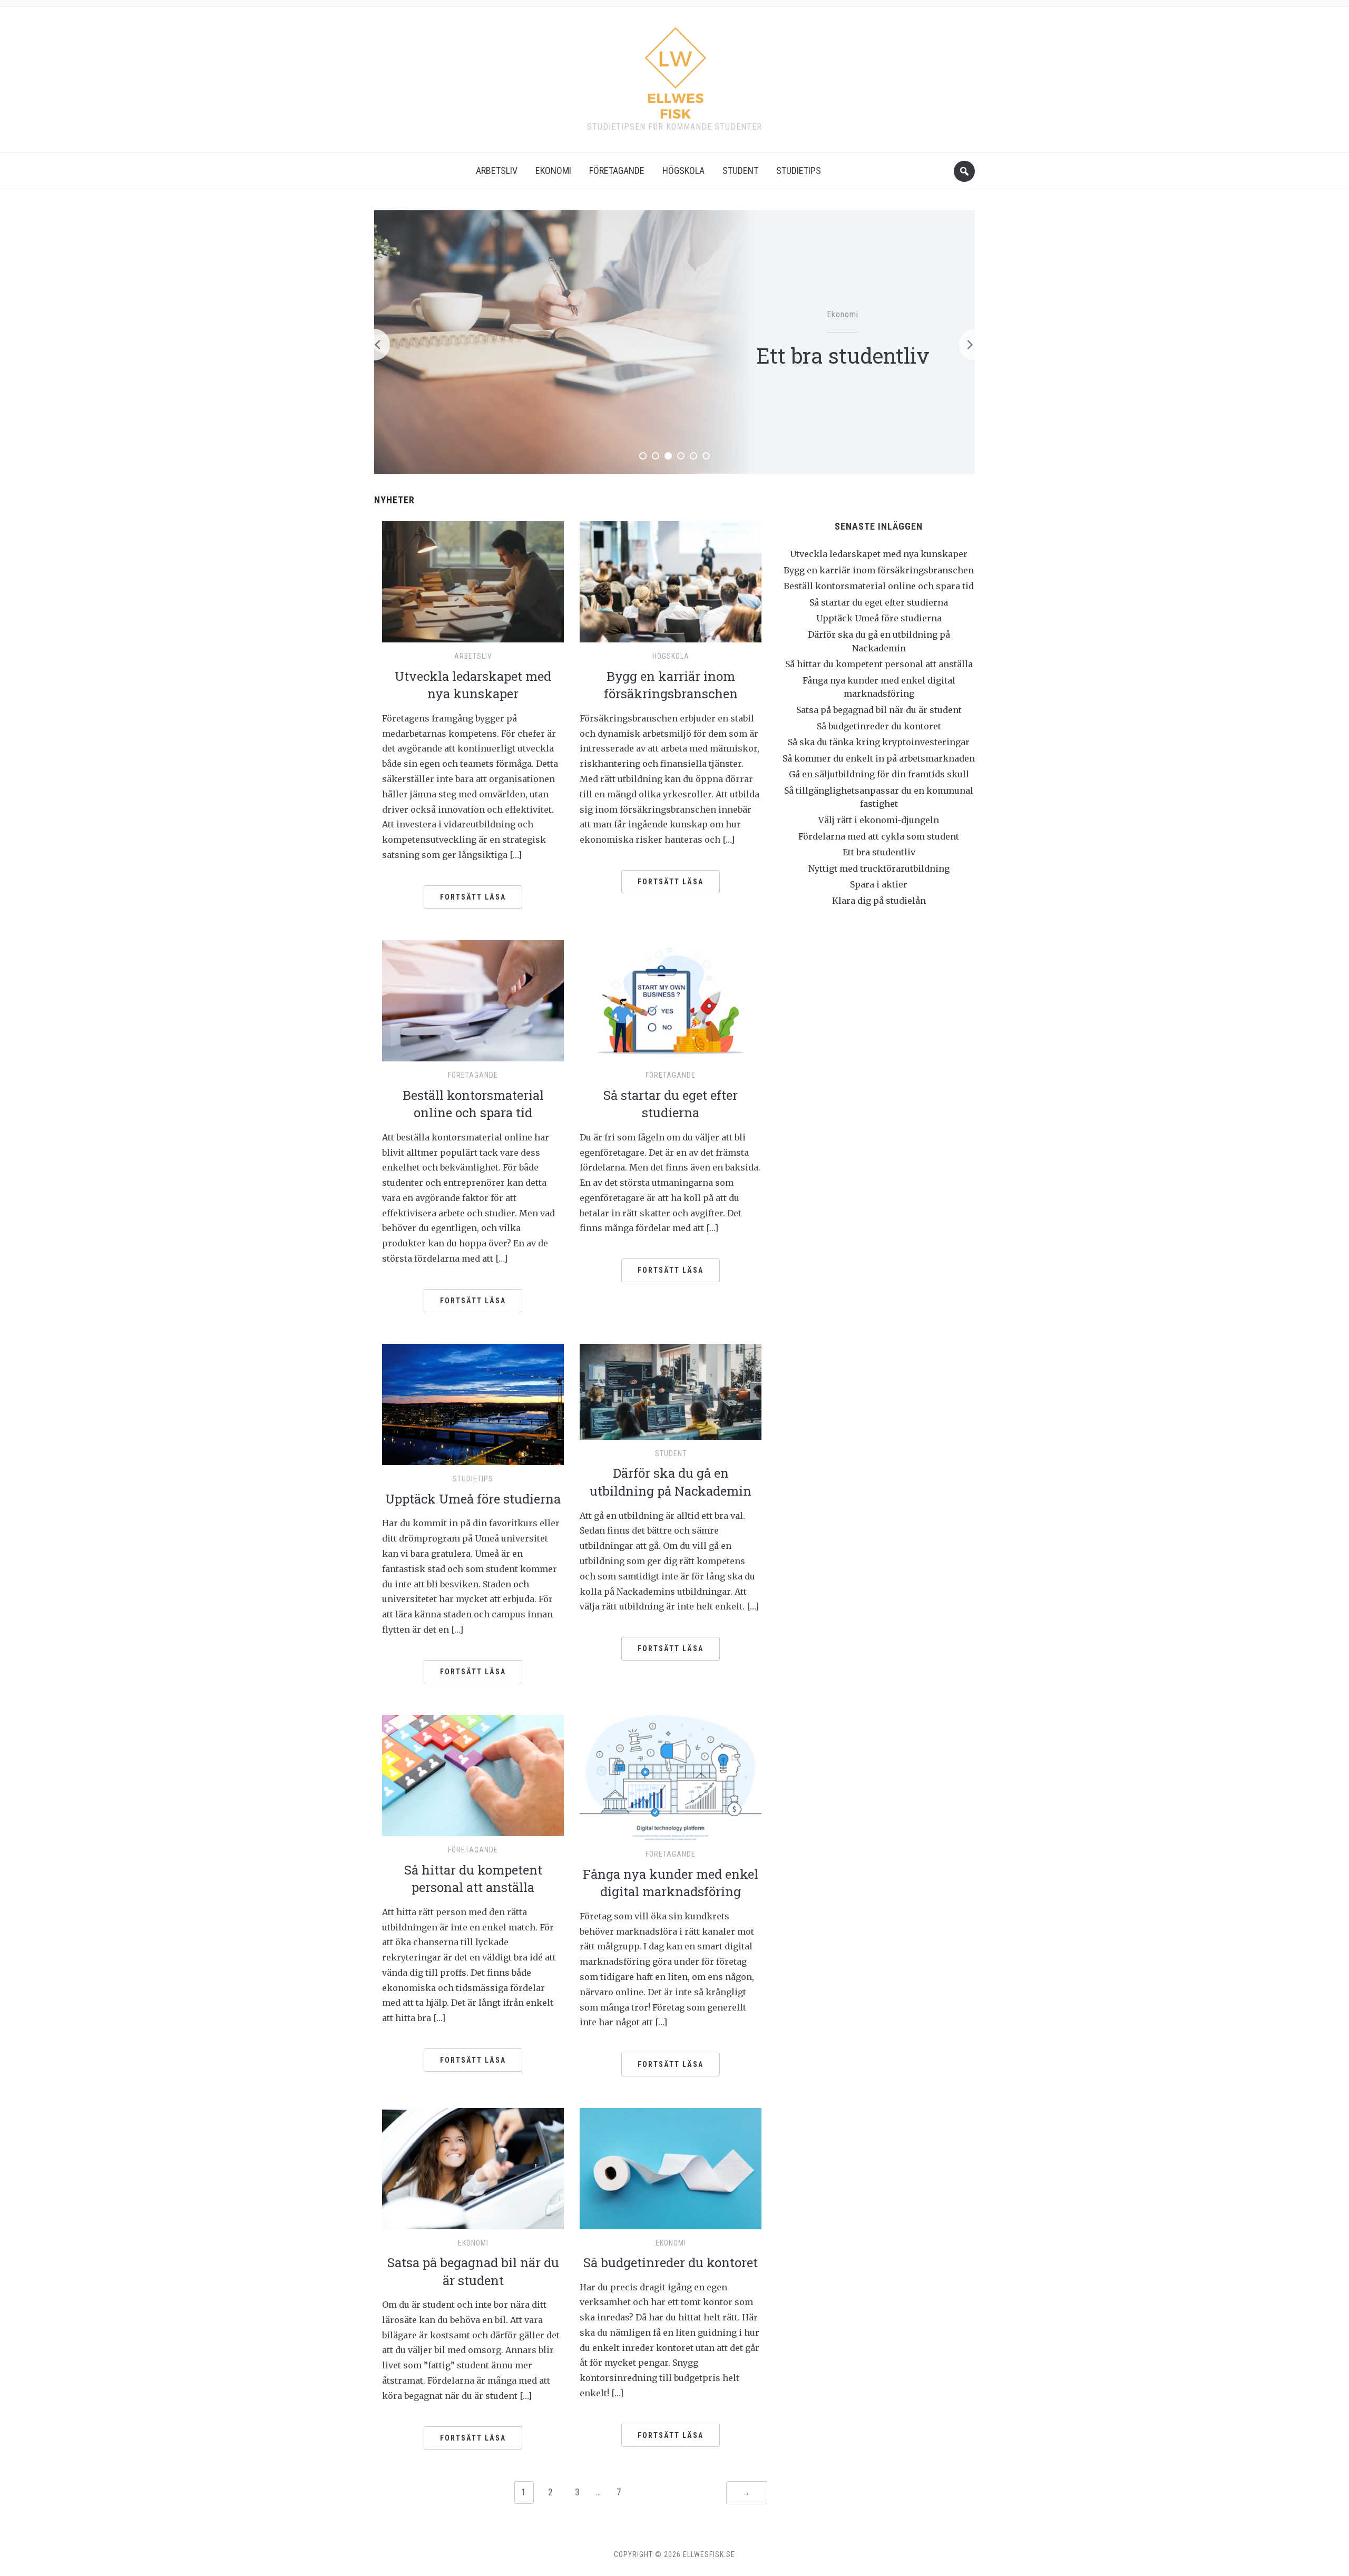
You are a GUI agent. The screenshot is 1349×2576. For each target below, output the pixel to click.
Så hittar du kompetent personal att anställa (473, 1879)
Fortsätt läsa (473, 897)
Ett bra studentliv (879, 852)
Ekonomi (553, 170)
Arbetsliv (497, 170)
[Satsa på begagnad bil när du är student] (473, 2168)
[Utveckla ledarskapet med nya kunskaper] (473, 581)
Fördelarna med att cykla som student (879, 836)
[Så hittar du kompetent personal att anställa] (473, 1775)
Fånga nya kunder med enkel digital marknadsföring (671, 1883)
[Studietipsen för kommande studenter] (675, 69)
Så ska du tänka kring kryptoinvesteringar (879, 742)
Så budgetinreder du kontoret (671, 2262)
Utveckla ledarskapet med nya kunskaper (473, 685)
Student (740, 170)
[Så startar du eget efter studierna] (671, 1000)
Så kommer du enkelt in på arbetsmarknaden (879, 758)
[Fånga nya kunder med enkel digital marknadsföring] (671, 1777)
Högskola (683, 170)
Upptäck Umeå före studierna (473, 1499)
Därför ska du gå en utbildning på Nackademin (671, 1482)
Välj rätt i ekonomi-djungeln (879, 820)
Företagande (617, 170)
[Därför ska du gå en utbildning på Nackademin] (671, 1391)
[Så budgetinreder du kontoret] (671, 2168)
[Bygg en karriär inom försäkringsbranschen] (671, 581)
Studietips (799, 170)
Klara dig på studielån (879, 901)
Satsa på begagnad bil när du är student (473, 2271)
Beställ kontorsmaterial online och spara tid (473, 1104)
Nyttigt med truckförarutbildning (843, 355)
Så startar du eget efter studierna (671, 1104)
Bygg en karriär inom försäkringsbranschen (671, 685)
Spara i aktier (879, 884)
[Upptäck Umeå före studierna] (473, 1404)
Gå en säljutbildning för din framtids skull (879, 774)
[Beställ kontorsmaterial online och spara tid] (473, 1000)
